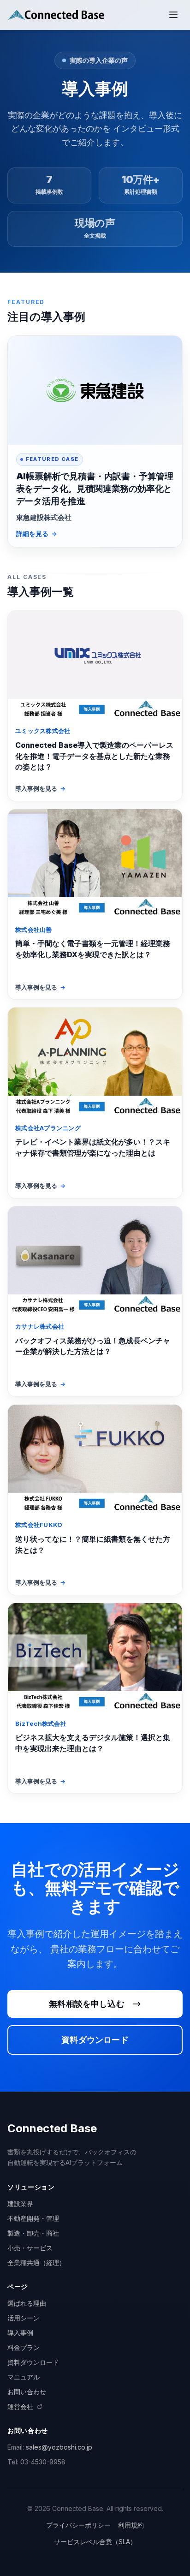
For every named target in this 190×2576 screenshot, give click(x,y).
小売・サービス (30, 2248)
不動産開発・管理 (33, 2218)
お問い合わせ (27, 2392)
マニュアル (24, 2377)
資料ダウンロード (95, 2040)
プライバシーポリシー (78, 2525)
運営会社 (20, 2406)
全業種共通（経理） (36, 2263)
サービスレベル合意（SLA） (95, 2542)
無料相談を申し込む (87, 2004)
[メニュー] (173, 15)
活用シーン (24, 2318)
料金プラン (24, 2347)
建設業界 (20, 2203)
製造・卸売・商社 (33, 2233)
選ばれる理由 (27, 2303)
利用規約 (131, 2525)
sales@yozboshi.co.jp (59, 2447)
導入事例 (20, 2333)
